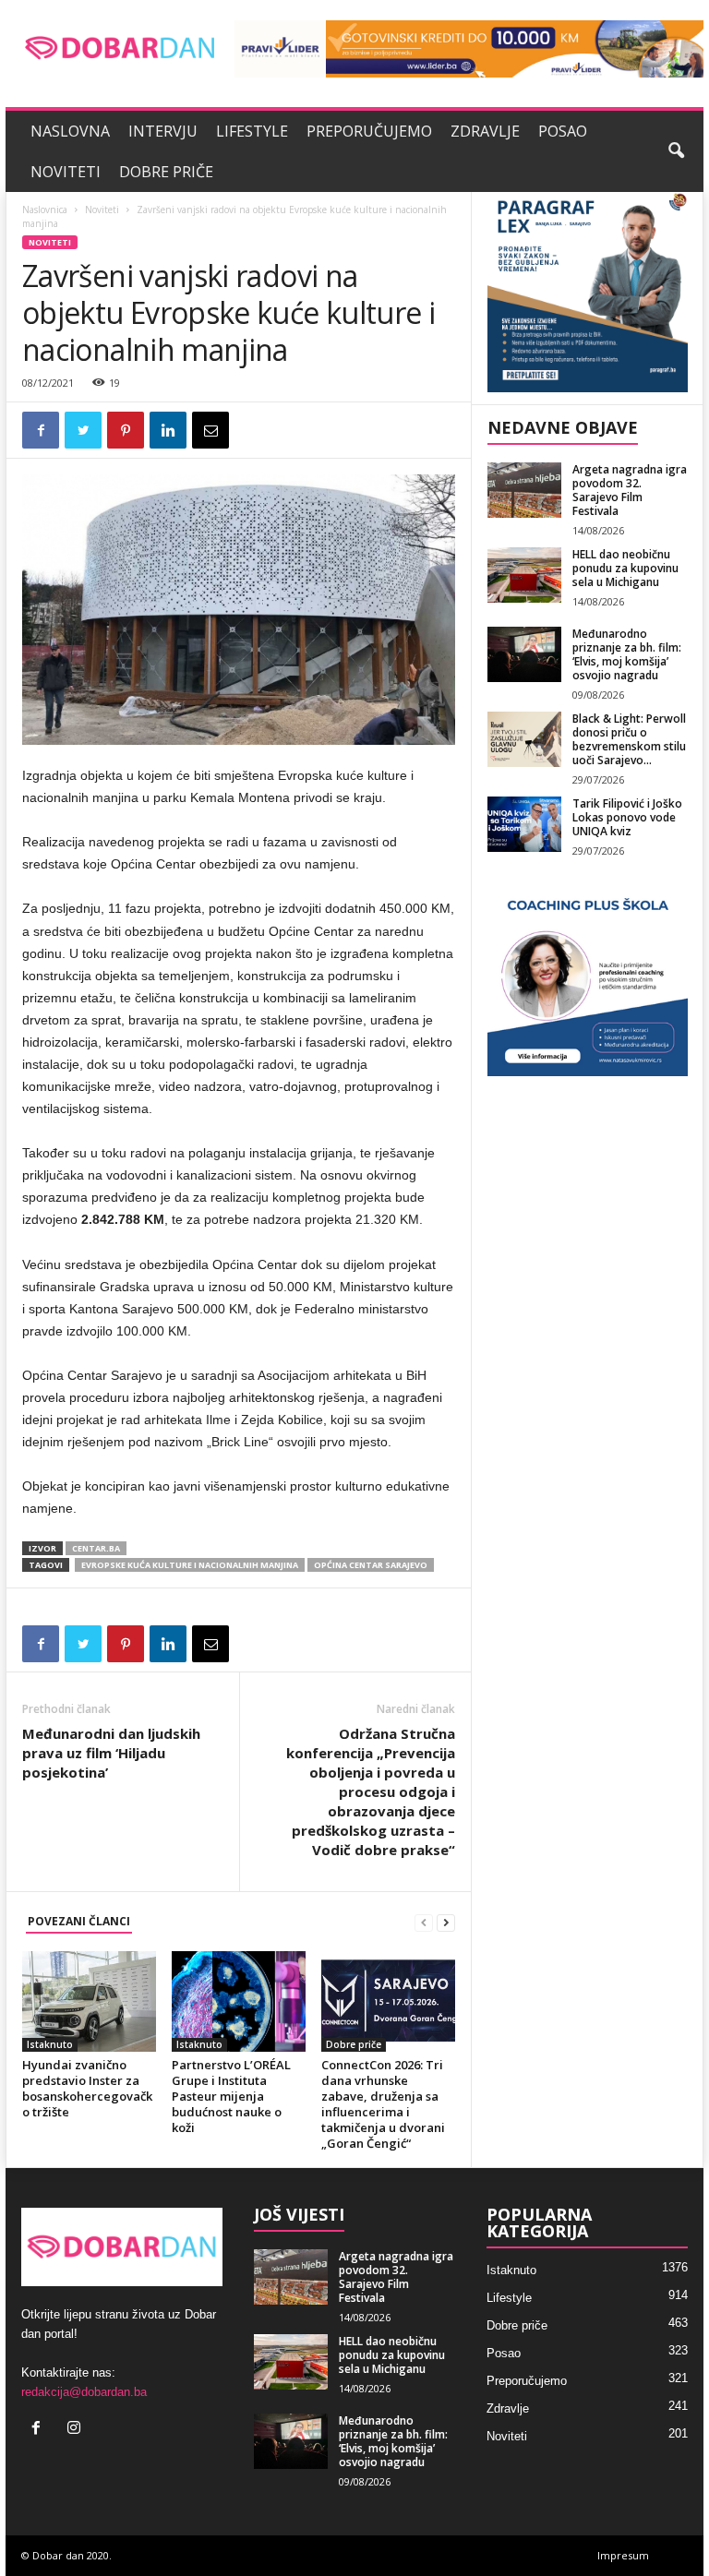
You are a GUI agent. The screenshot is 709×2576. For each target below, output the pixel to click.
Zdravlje (485, 131)
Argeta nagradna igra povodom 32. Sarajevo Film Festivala (630, 490)
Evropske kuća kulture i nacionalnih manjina (190, 1565)
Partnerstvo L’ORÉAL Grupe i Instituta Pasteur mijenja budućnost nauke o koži (231, 2096)
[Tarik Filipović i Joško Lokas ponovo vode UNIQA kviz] (524, 824)
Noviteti (66, 172)
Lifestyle (252, 131)
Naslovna (70, 131)
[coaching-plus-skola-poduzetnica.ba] (588, 976)
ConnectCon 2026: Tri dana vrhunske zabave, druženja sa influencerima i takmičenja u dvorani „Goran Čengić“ (383, 2104)
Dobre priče (166, 172)
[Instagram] (76, 2430)
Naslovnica (45, 210)
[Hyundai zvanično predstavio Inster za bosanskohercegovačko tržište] (89, 2001)
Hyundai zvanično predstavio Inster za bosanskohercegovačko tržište (87, 2088)
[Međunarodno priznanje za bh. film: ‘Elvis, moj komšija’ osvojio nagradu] (524, 654)
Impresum (623, 2555)
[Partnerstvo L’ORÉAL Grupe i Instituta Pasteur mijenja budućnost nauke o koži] (239, 2001)
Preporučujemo (369, 131)
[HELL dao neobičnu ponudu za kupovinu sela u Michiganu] (524, 575)
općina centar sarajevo (371, 1565)
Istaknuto (50, 2044)
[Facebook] (40, 2430)
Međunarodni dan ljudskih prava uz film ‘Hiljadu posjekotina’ (111, 1753)
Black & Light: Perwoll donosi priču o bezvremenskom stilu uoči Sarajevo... (629, 739)
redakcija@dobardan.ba (84, 2392)
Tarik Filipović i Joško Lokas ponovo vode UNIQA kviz (627, 817)
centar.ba (96, 1548)
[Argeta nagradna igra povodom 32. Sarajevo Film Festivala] (524, 490)
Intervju (163, 131)
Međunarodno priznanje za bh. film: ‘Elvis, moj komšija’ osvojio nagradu (627, 654)
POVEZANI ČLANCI (79, 1921)
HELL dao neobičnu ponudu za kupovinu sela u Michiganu (625, 568)
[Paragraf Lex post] (588, 292)
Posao (563, 131)
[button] (676, 151)
